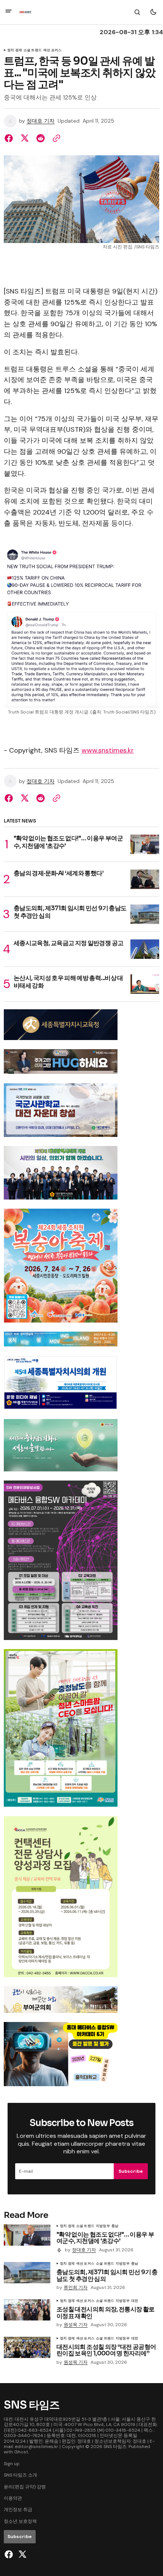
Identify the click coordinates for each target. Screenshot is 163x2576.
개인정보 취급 (18, 2510)
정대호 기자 (41, 121)
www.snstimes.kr (108, 750)
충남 (115, 2226)
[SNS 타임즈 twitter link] (21, 2554)
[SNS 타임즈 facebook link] (10, 2554)
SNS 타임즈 (115, 2447)
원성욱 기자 (76, 2325)
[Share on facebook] (10, 138)
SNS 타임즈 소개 (20, 2475)
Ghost (21, 2452)
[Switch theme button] (153, 12)
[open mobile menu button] (9, 12)
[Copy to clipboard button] (55, 138)
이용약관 (13, 2498)
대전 (135, 2301)
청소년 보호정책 (20, 2521)
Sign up (12, 2464)
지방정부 (103, 2226)
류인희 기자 (76, 2288)
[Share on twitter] (25, 138)
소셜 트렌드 (33, 51)
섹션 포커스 (52, 51)
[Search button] (137, 12)
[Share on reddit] (41, 138)
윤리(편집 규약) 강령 (25, 2487)
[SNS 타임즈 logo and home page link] (25, 12)
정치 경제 (15, 51)
